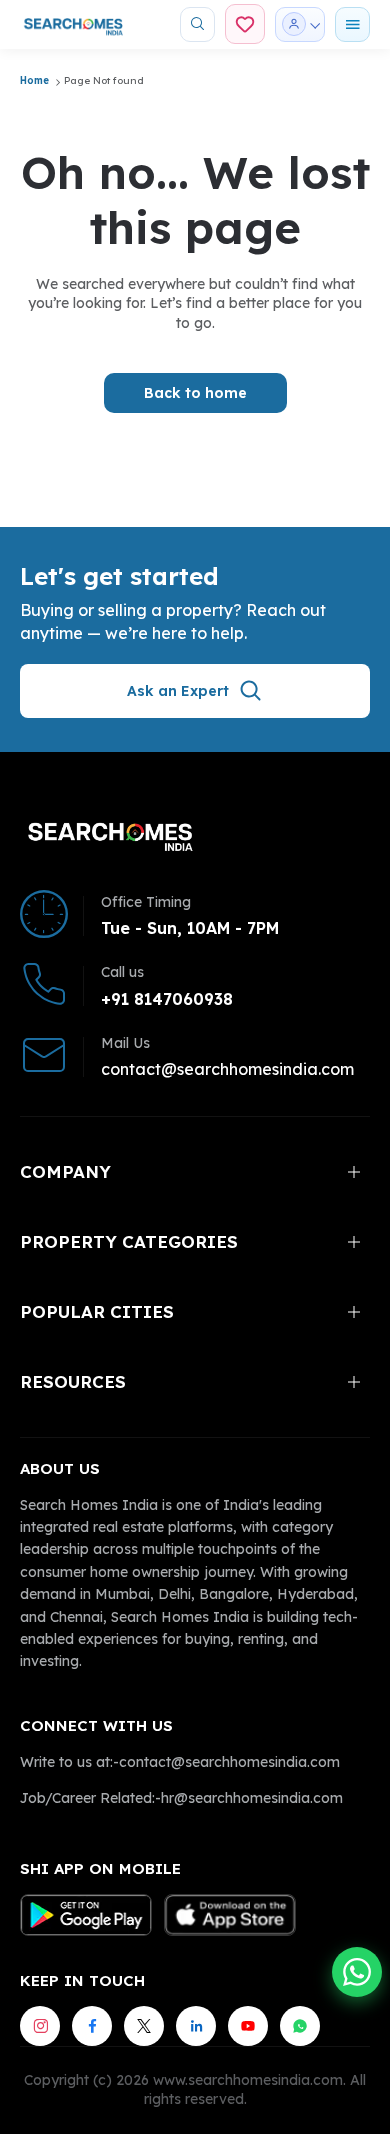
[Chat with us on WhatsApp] (357, 1972)
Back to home (195, 393)
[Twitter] (144, 2026)
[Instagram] (40, 2026)
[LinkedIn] (196, 2026)
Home (34, 80)
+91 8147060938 (167, 999)
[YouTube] (248, 2026)
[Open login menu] (300, 24)
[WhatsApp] (300, 2026)
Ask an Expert (178, 691)
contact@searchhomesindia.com (227, 1069)
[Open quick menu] (352, 24)
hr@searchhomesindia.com (252, 1798)
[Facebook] (92, 2026)
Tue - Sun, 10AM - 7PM (190, 928)
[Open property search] (197, 24)
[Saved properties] (245, 24)
